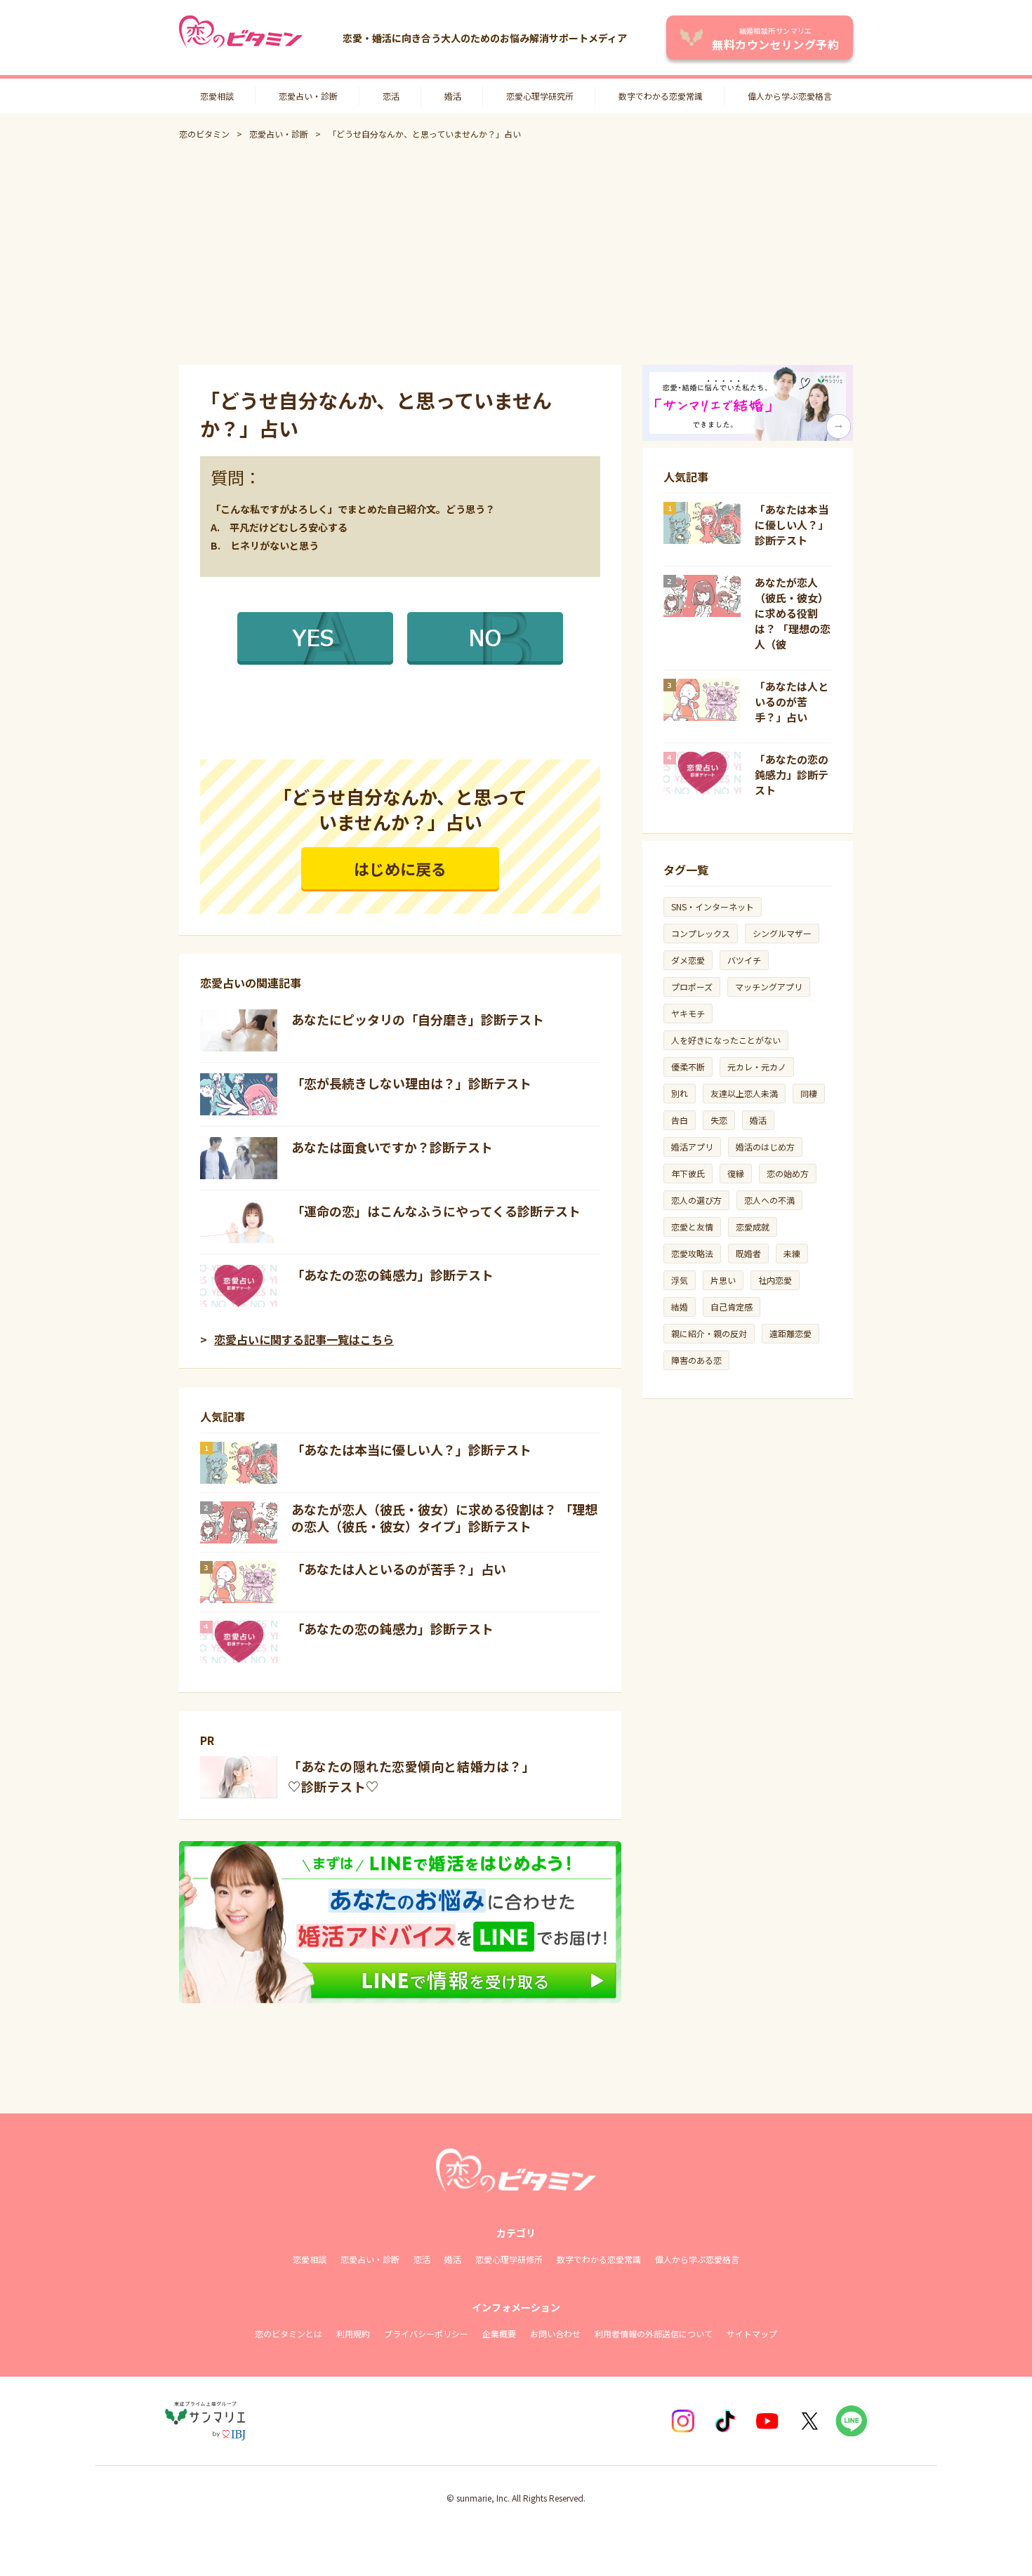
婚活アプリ (692, 1147)
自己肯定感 (732, 1307)
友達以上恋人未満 (744, 1093)
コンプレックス (701, 933)
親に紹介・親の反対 (709, 1333)
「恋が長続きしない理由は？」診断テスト (411, 1083)
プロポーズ (692, 987)
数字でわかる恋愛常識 (661, 96)
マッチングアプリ (769, 987)
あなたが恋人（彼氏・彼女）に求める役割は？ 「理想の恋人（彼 (793, 613)
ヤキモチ (688, 1013)
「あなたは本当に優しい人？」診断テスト (411, 1449)
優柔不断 (688, 1067)
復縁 (736, 1173)
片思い (723, 1280)
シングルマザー (782, 933)
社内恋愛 (775, 1280)
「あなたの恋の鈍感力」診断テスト (392, 1275)
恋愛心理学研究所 (540, 96)
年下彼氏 (688, 1173)
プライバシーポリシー (426, 2333)
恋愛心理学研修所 (509, 2259)
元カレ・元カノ (757, 1067)
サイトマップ (752, 2333)
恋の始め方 (788, 1173)
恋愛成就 (753, 1227)
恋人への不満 (769, 1200)
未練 (792, 1253)
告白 (680, 1120)
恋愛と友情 (692, 1227)
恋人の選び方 (696, 1200)
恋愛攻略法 (692, 1253)
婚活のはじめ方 (765, 1147)
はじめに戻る (400, 868)
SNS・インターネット (713, 907)
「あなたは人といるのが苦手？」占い (399, 1569)
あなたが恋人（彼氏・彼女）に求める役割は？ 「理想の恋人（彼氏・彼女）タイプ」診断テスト (444, 1518)
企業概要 (499, 2333)
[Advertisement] (516, 253)
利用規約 (353, 2333)
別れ (680, 1093)
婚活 (453, 96)
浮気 (680, 1280)
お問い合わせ (555, 2333)
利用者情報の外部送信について (654, 2333)
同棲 (809, 1093)
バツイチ (744, 960)
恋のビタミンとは (289, 2333)
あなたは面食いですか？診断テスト (392, 1147)
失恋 (719, 1120)
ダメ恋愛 (688, 960)
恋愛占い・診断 (308, 96)
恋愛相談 (217, 96)
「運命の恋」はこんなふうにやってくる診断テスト (436, 1211)
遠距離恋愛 (790, 1333)
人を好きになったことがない (726, 1040)
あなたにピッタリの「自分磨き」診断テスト (418, 1019)
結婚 (680, 1307)
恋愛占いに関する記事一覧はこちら (304, 1339)
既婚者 (748, 1253)
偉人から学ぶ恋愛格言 (790, 96)
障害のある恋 (696, 1360)
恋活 (391, 96)
